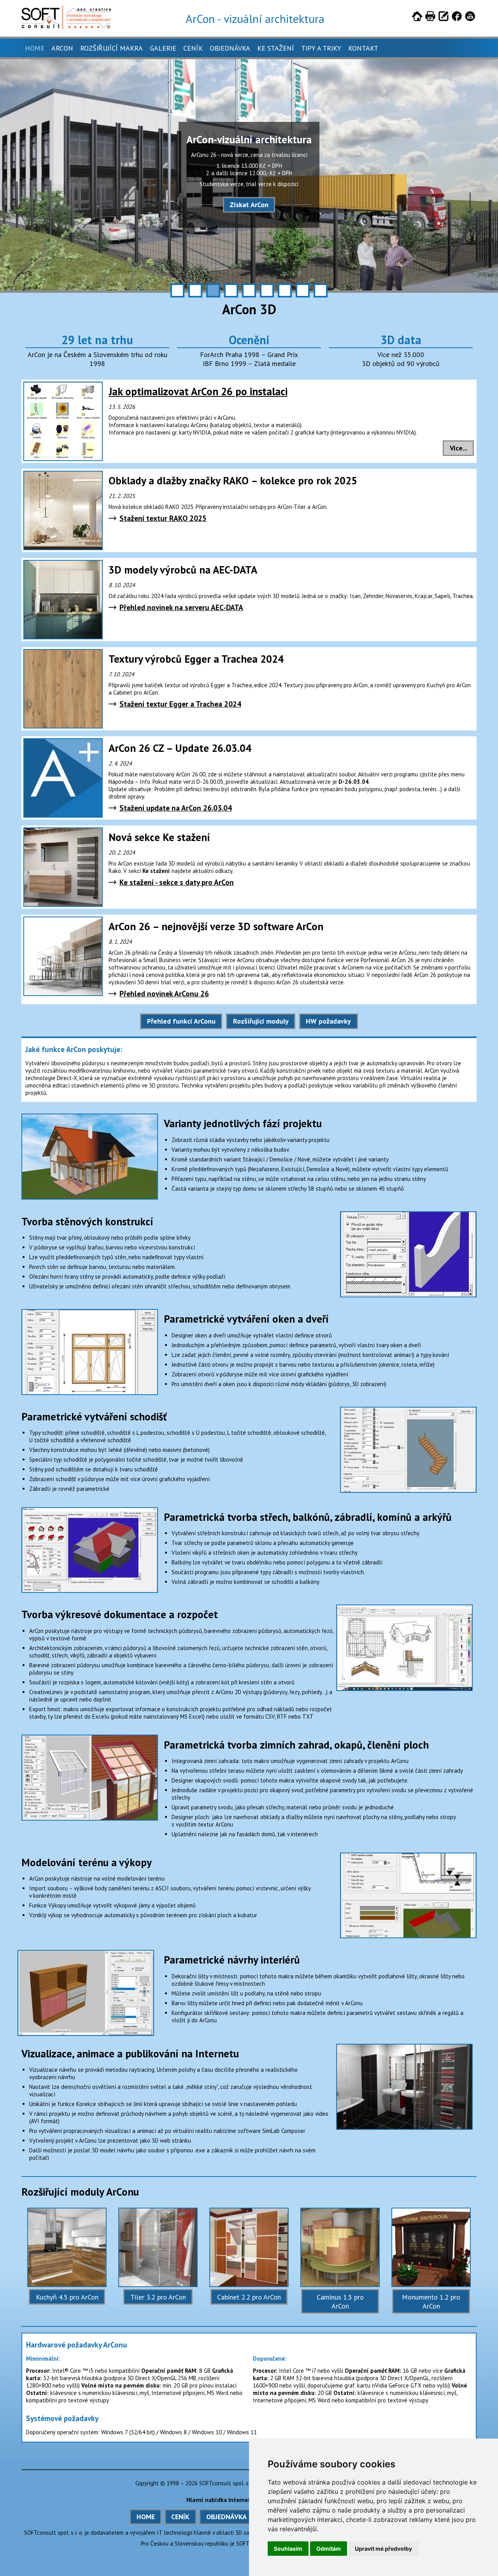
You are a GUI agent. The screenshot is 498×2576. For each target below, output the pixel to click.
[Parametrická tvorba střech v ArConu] (90, 1511)
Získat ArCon (249, 205)
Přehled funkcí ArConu (181, 1021)
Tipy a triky (321, 48)
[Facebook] (457, 18)
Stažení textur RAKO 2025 (163, 518)
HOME (146, 2517)
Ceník (193, 48)
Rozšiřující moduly (261, 1021)
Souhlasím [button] (288, 2549)
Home (35, 48)
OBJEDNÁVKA (226, 2517)
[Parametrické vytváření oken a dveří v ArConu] (90, 1313)
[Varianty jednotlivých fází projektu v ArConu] (90, 1117)
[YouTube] (470, 18)
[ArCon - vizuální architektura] (66, 27)
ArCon (62, 48)
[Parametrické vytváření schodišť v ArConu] (408, 1410)
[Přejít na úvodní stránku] (417, 18)
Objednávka (230, 48)
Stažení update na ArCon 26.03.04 (176, 808)
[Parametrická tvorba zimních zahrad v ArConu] (90, 1738)
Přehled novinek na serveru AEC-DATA (181, 607)
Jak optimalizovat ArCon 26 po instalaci (198, 391)
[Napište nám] (444, 18)
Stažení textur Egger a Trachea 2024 (180, 704)
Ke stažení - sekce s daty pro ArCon (177, 882)
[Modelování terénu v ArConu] (408, 1856)
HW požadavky (328, 1021)
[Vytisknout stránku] (430, 18)
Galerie (163, 48)
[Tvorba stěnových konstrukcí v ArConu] (408, 1215)
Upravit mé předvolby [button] (383, 2549)
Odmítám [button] (329, 2549)
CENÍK (180, 2517)
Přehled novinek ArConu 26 (164, 993)
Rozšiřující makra (111, 48)
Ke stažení (276, 48)
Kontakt (363, 48)
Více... (459, 448)
